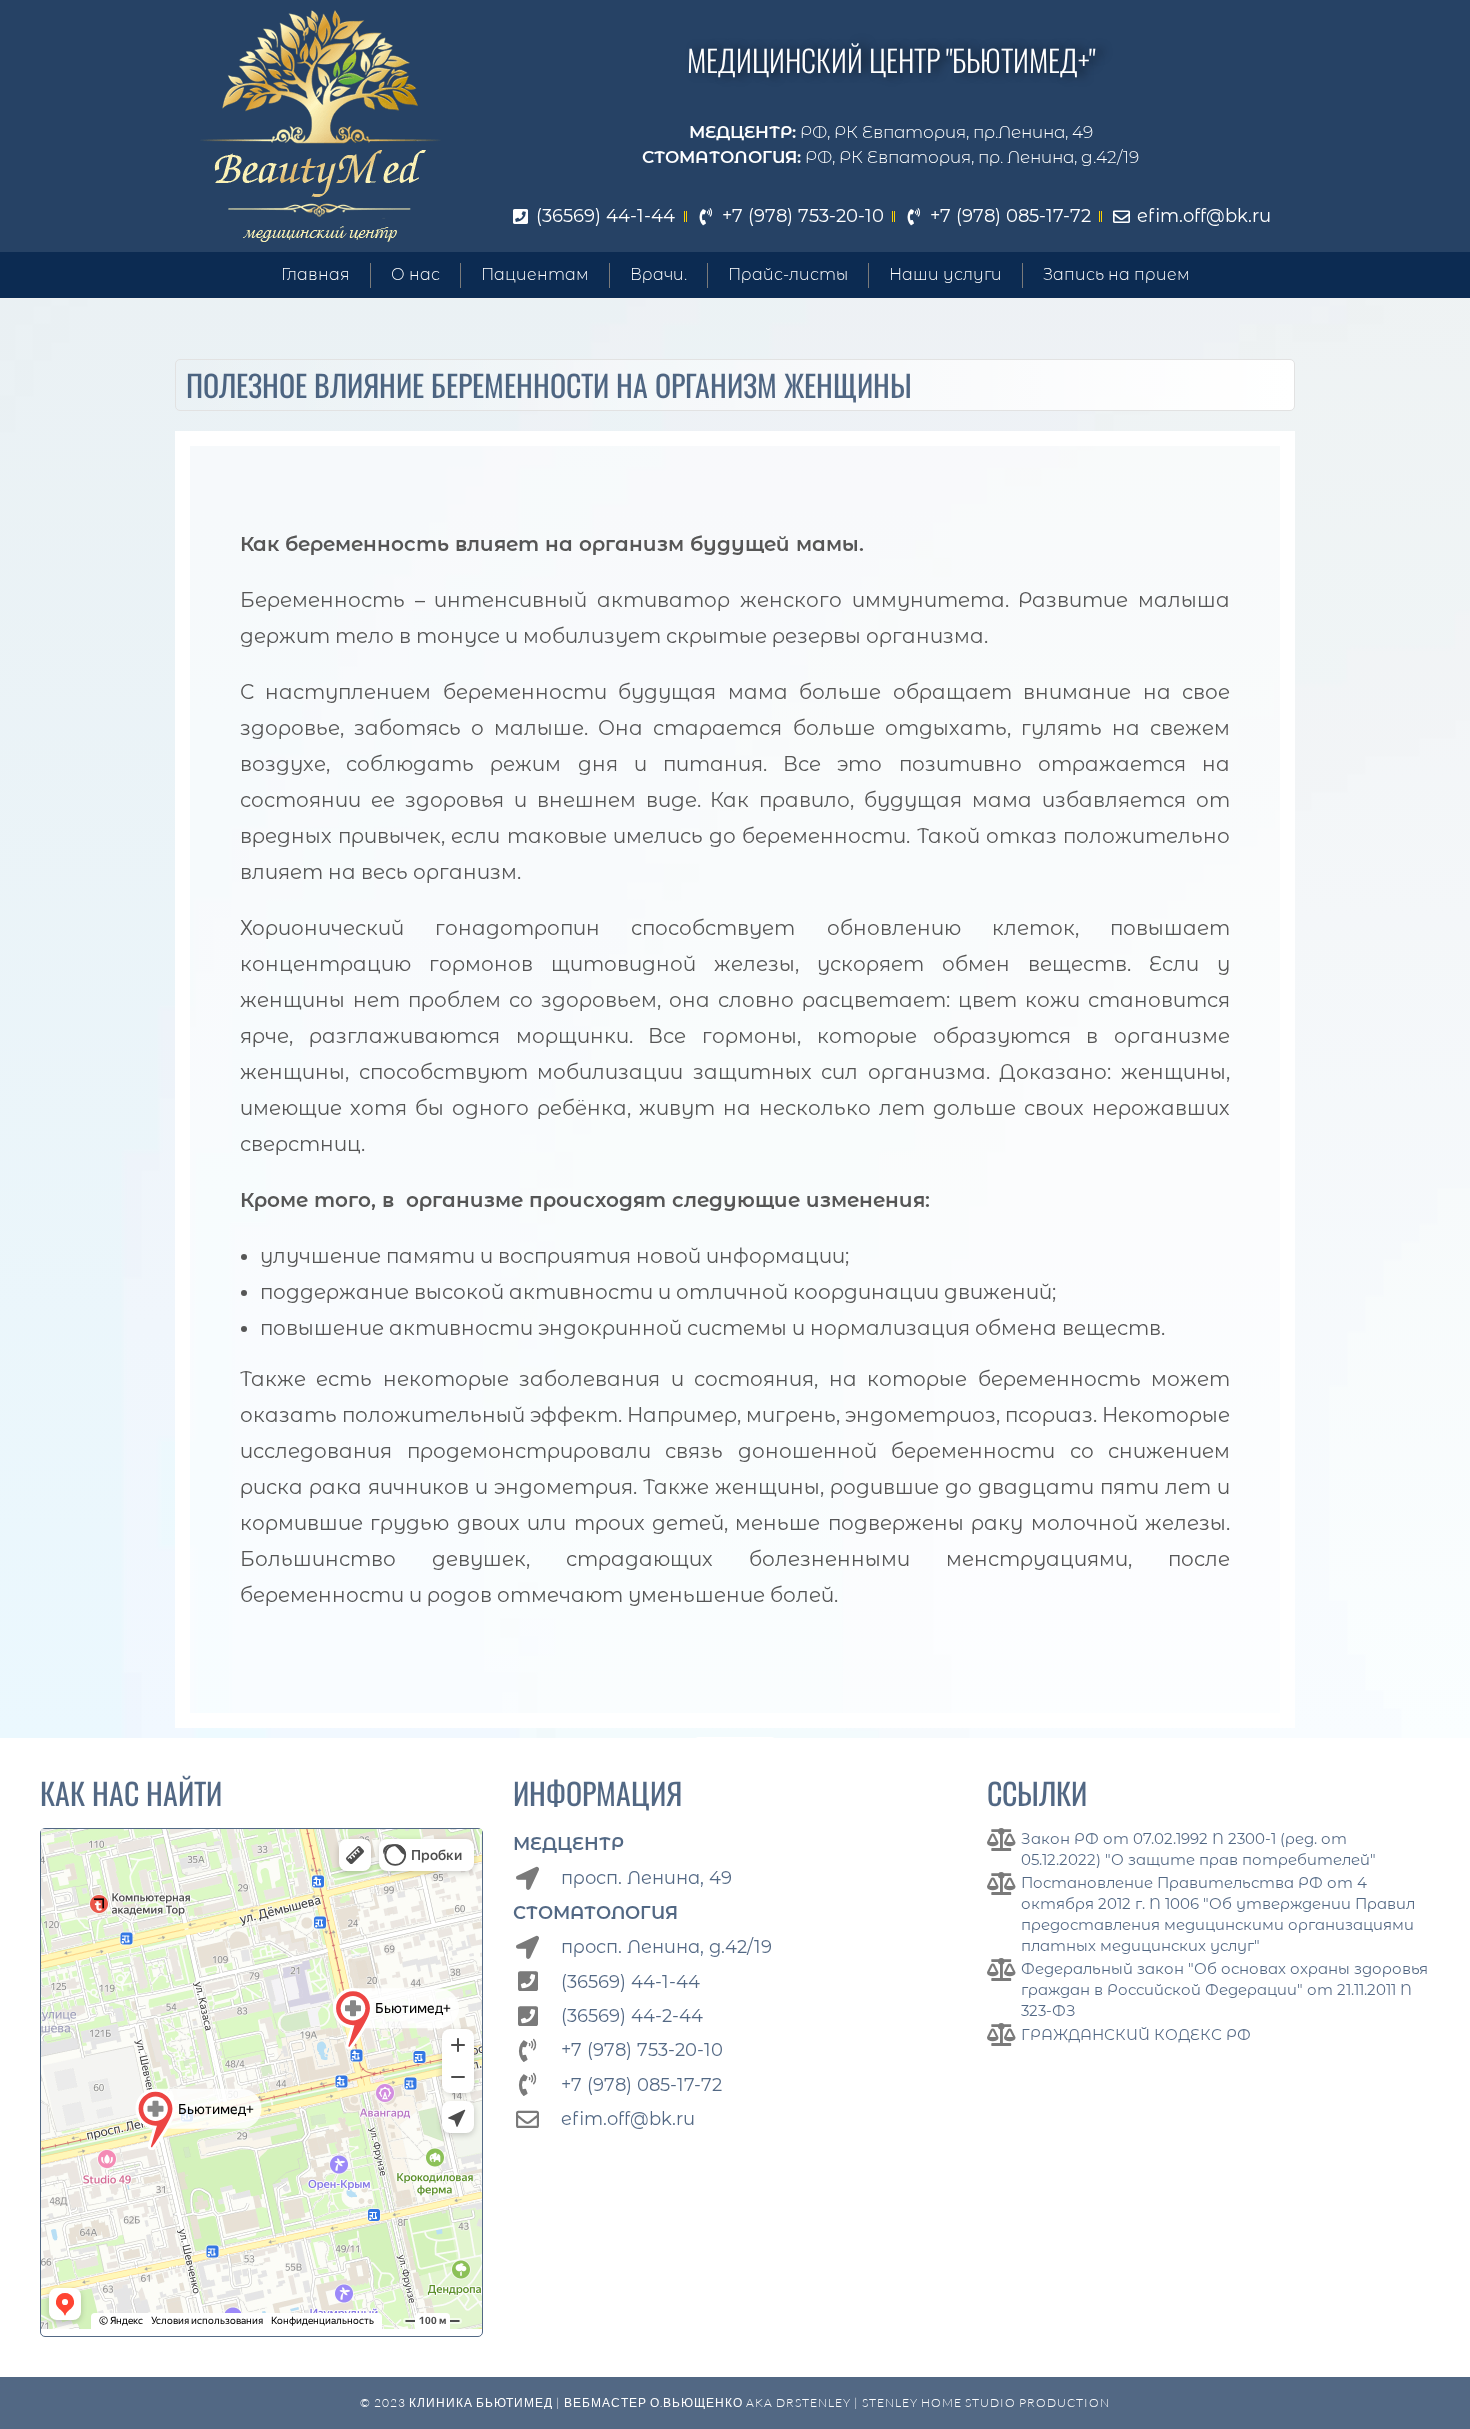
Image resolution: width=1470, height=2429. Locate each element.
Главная (315, 274)
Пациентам (535, 274)
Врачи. (658, 274)
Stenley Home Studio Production (986, 2402)
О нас (415, 274)
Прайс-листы (788, 274)
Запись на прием (1116, 274)
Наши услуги (945, 274)
